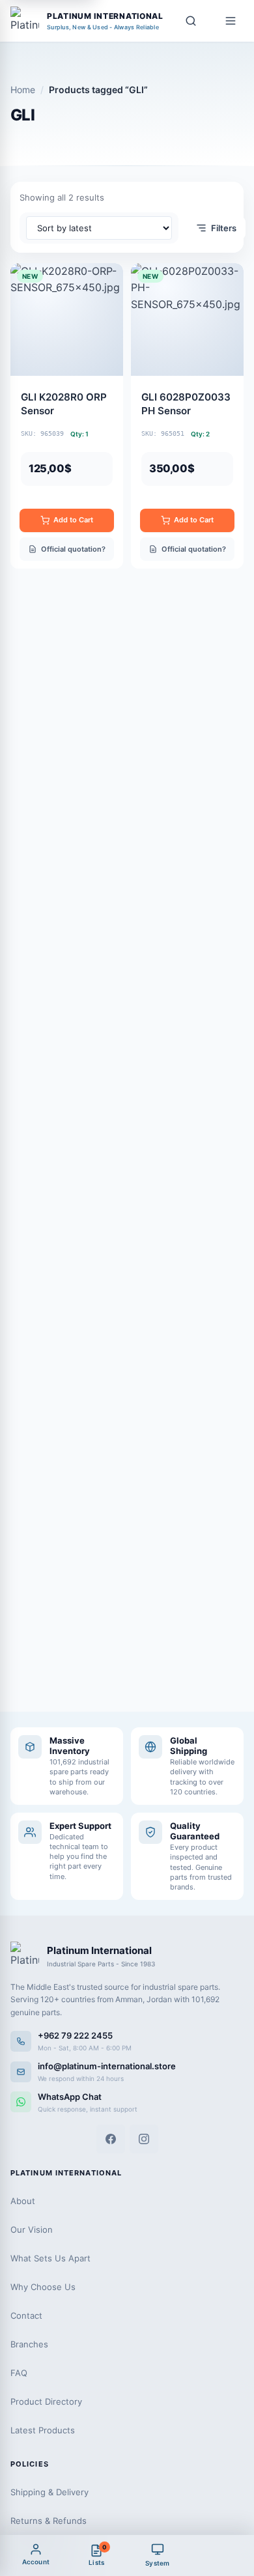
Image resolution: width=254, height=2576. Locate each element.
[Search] (191, 21)
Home (23, 90)
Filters (224, 228)
